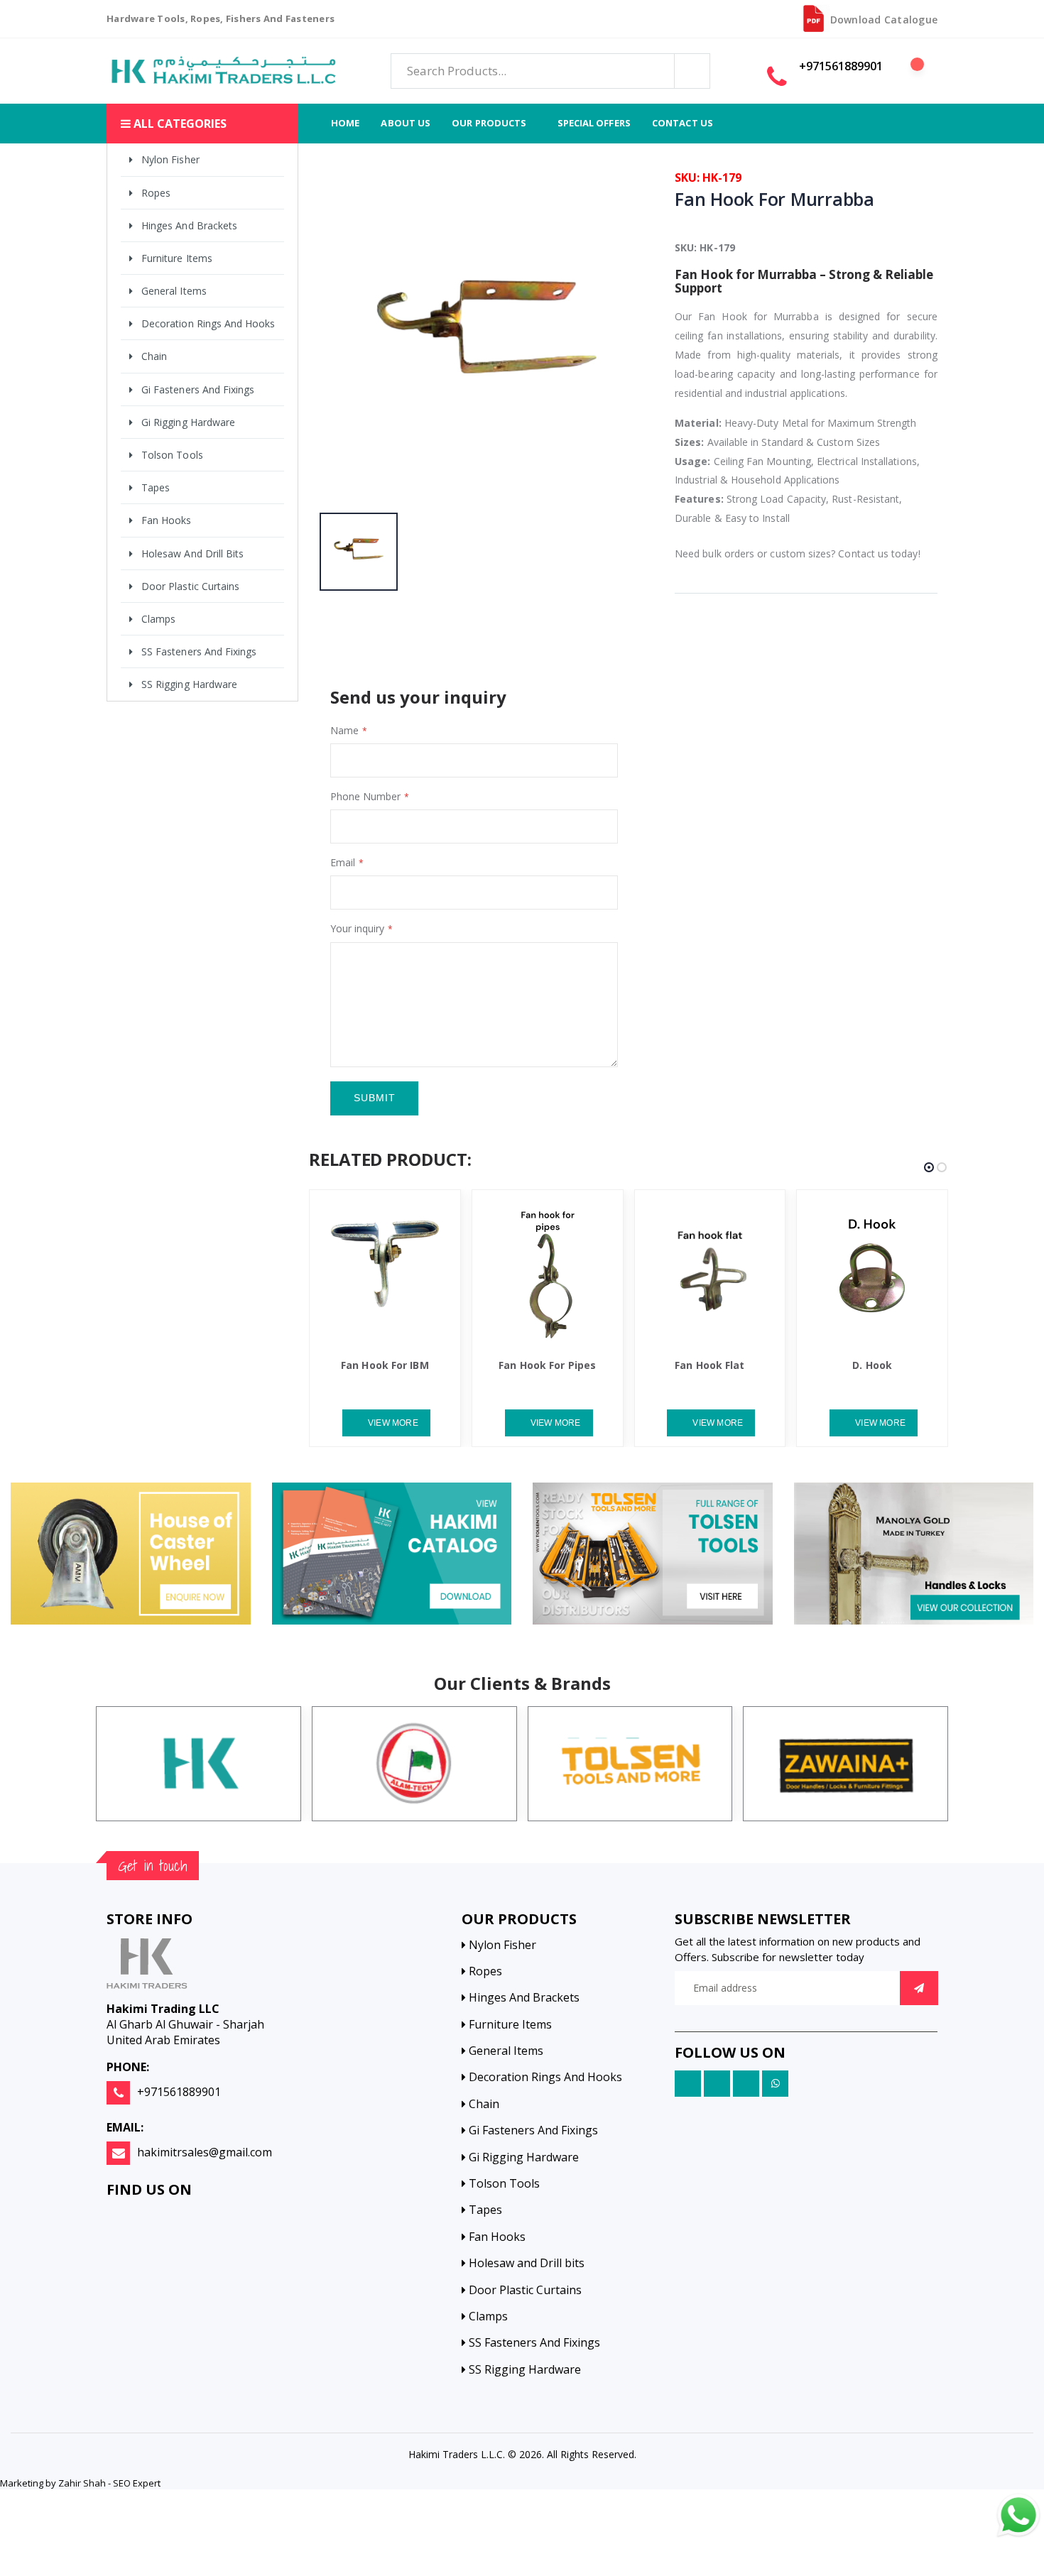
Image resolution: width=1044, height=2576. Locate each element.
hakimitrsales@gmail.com (205, 2152)
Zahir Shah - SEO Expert (109, 2483)
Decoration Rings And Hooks (208, 323)
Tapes (156, 487)
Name (344, 730)
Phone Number (365, 796)
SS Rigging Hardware (189, 684)
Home (345, 123)
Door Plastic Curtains (190, 586)
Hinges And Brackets (189, 225)
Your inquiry (357, 928)
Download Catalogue (884, 20)
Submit (375, 1098)
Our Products (489, 123)
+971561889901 (179, 2092)
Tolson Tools (172, 455)
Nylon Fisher (170, 159)
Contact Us (683, 123)
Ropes (156, 193)
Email (343, 862)
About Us (406, 123)
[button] (910, 72)
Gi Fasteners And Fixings (198, 389)
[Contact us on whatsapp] (1018, 2516)
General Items (174, 291)
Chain (154, 356)
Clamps (158, 619)
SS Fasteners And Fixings (199, 651)
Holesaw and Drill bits (192, 553)
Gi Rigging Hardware (188, 422)
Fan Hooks (166, 520)
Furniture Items (177, 258)
